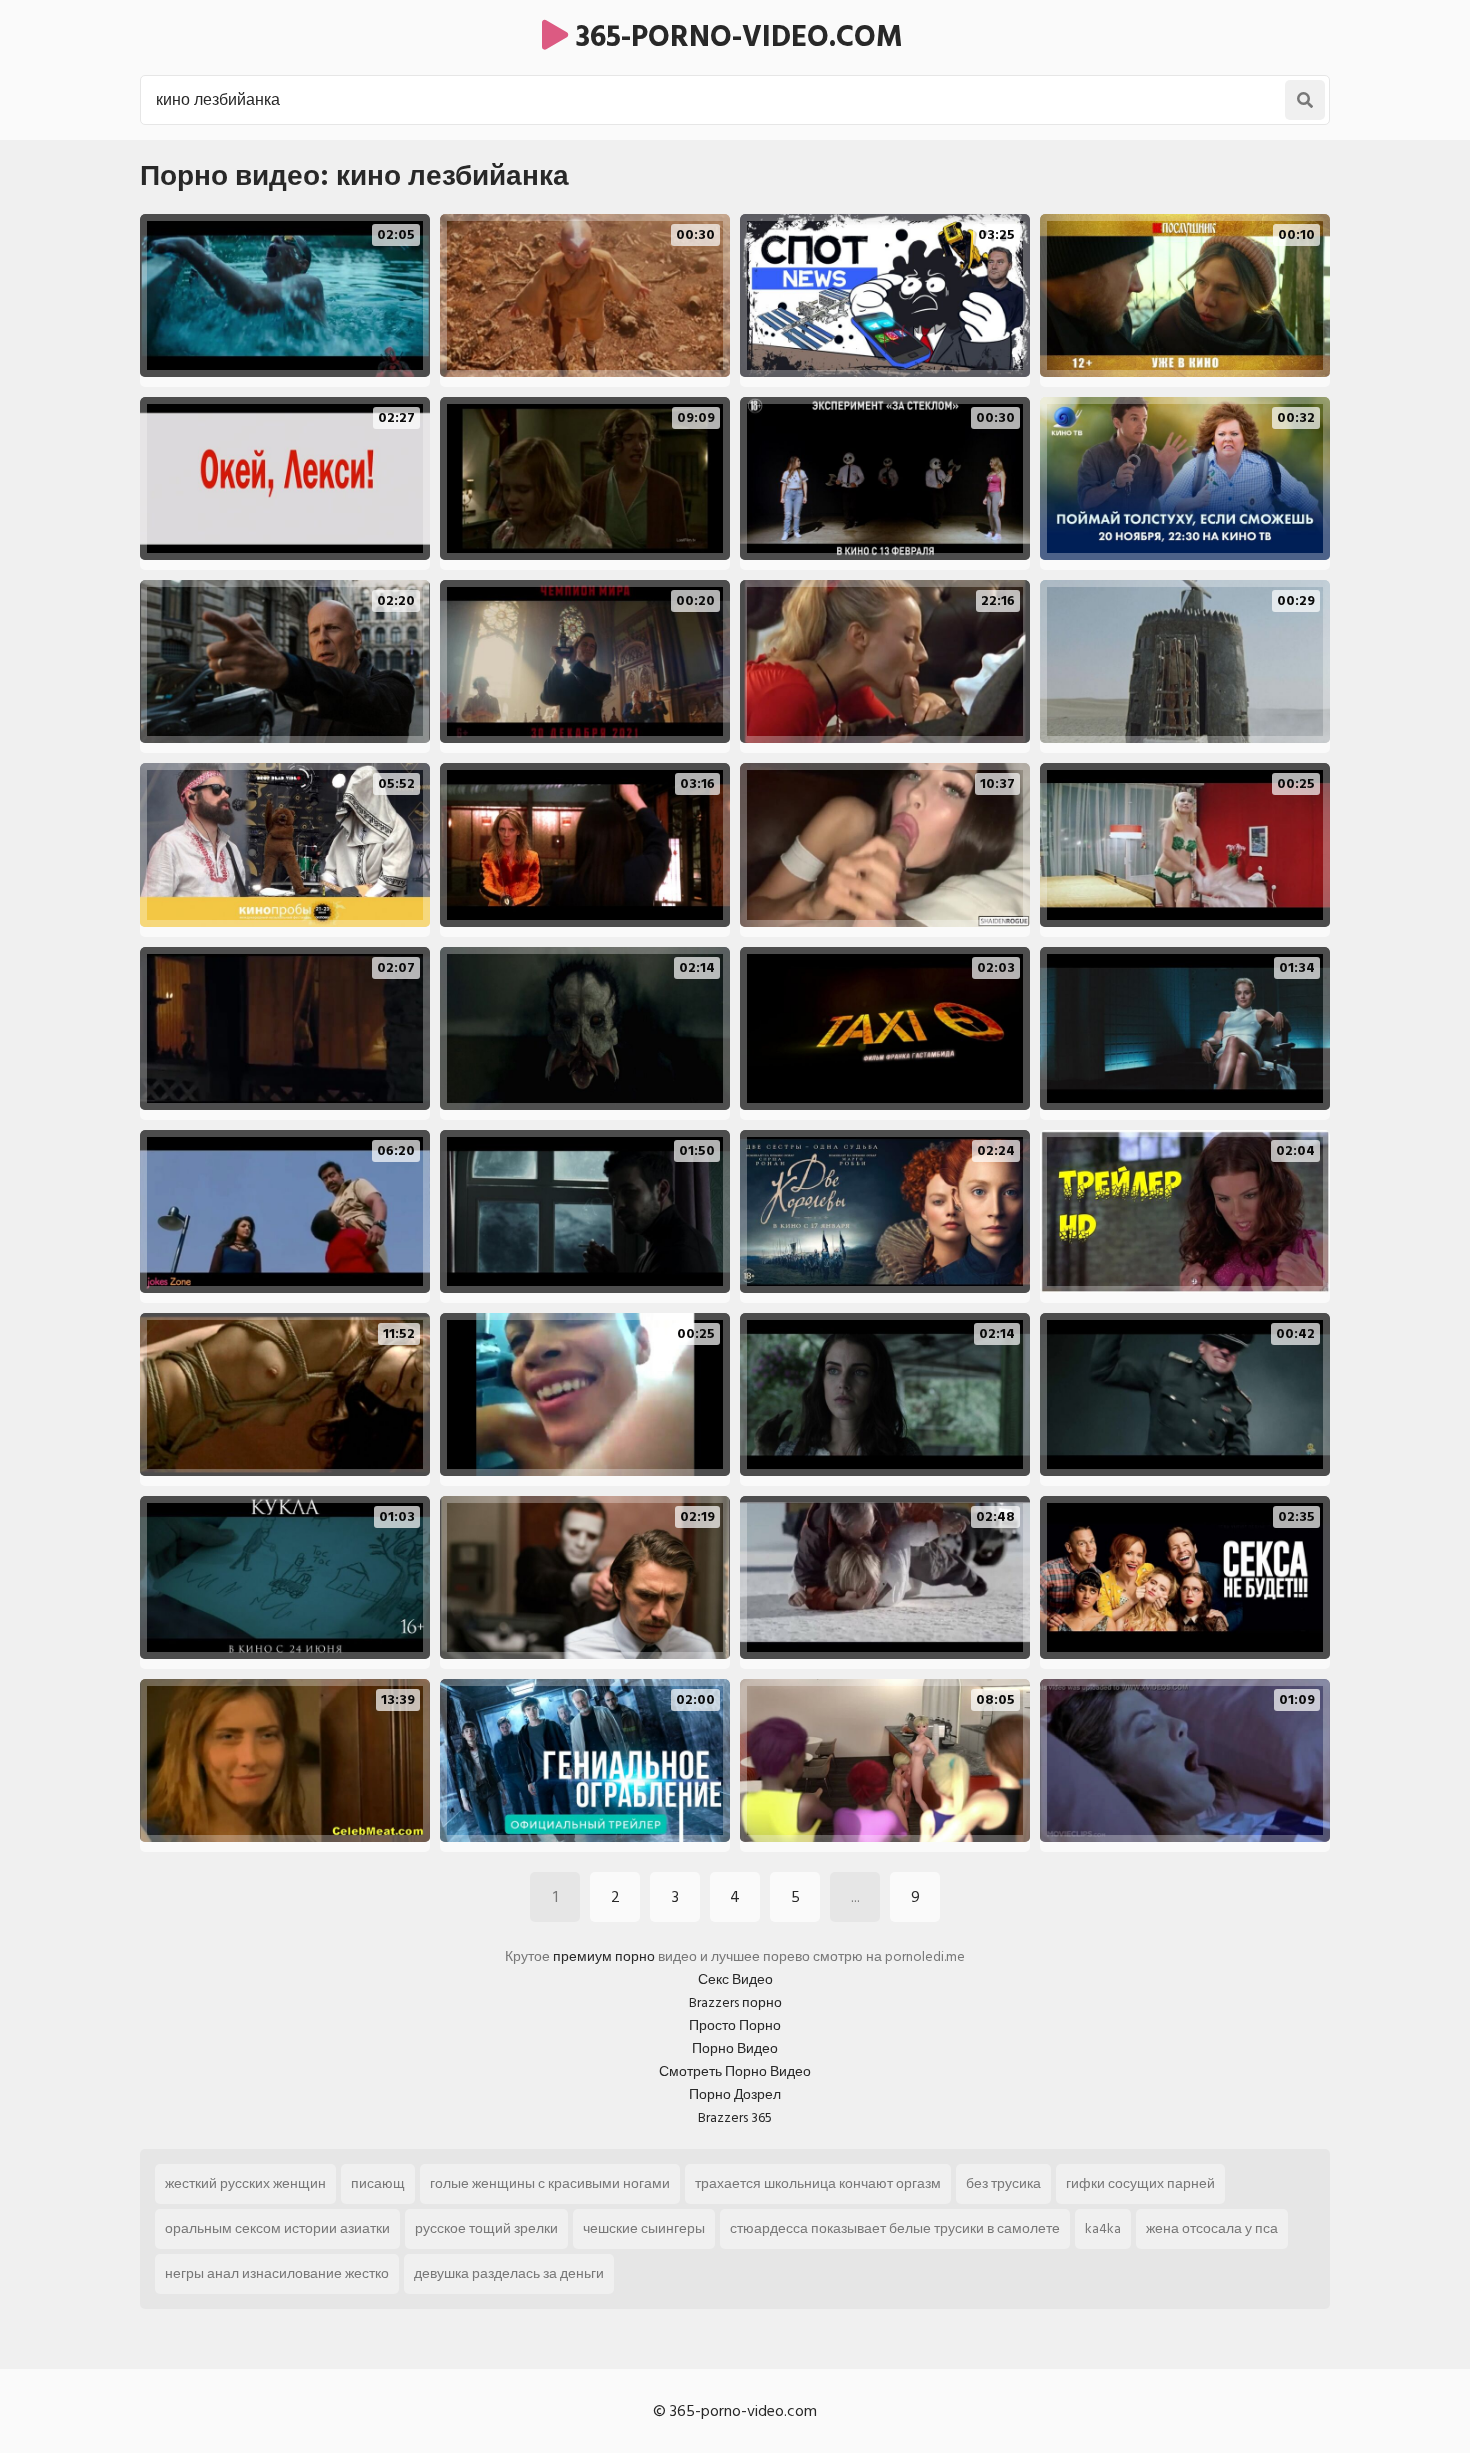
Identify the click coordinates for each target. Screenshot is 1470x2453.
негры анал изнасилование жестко (277, 2273)
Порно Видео (735, 2048)
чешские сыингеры (644, 2228)
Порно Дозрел (735, 2094)
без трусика (1003, 2183)
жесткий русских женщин (245, 2183)
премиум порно (604, 1956)
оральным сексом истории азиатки (277, 2228)
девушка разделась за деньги (509, 2273)
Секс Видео (735, 1979)
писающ (378, 2183)
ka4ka (1103, 2228)
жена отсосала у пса (1212, 2228)
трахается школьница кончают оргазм (818, 2183)
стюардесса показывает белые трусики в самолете (895, 2228)
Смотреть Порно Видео (735, 2071)
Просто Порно (735, 2025)
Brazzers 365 (735, 2117)
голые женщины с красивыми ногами (550, 2183)
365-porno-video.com (735, 37)
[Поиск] (1305, 100)
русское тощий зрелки (486, 2228)
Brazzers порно (735, 2002)
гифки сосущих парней (1140, 2183)
